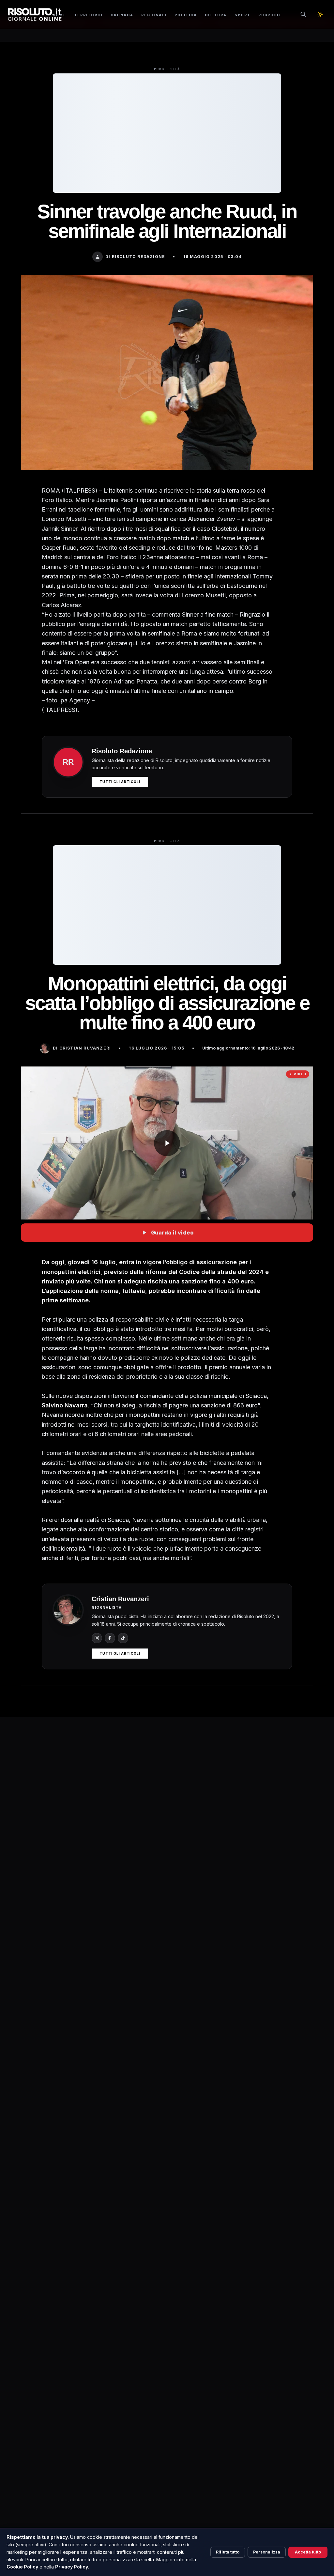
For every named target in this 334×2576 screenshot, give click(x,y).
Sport (243, 15)
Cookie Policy (22, 2567)
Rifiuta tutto (228, 2552)
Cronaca (122, 15)
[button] (167, 1143)
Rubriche (270, 15)
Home (59, 15)
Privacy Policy (72, 2567)
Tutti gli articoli (120, 782)
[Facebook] (110, 1638)
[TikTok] (123, 1638)
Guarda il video (172, 1233)
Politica (186, 15)
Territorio (88, 15)
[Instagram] (97, 1638)
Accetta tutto (308, 2552)
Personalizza (267, 2552)
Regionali (154, 15)
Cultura (216, 15)
